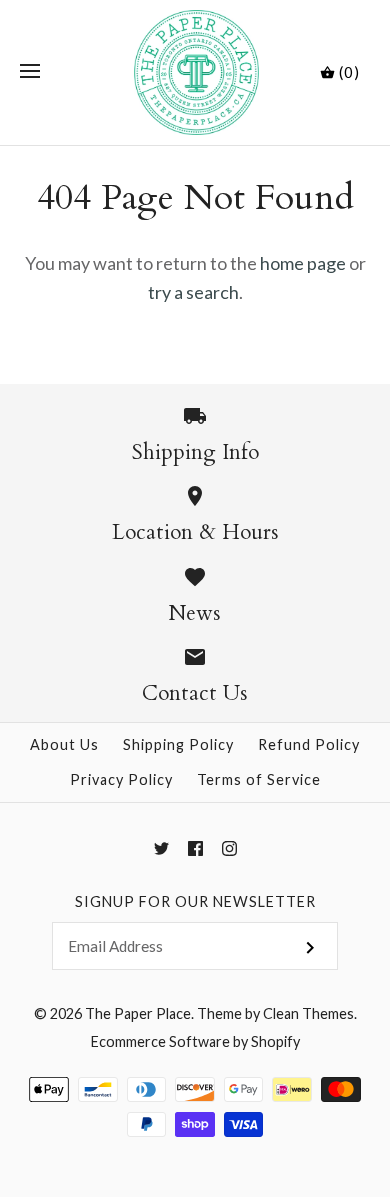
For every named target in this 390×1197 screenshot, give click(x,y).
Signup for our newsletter (195, 901)
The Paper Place (138, 1013)
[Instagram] (229, 848)
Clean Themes (308, 1013)
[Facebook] (195, 848)
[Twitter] (161, 848)
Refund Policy (309, 744)
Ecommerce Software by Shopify (195, 1041)
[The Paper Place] (195, 72)
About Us (64, 744)
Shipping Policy (178, 744)
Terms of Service (259, 779)
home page (303, 263)
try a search (193, 292)
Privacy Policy (121, 779)
